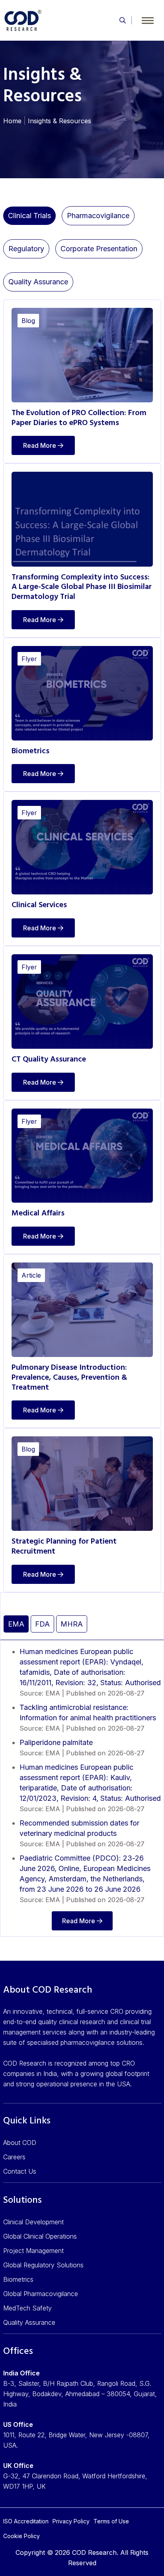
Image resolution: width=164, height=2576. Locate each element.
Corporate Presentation (99, 249)
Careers (14, 2157)
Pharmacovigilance (98, 216)
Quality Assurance (38, 282)
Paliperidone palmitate (56, 1742)
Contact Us (20, 2171)
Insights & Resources (60, 121)
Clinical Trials (29, 216)
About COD (20, 2143)
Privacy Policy (71, 2521)
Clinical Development (33, 2222)
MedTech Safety (27, 2308)
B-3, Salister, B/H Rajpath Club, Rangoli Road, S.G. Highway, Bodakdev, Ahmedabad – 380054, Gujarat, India (80, 2394)
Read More (40, 445)
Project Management (33, 2251)
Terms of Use (111, 2521)
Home (12, 121)
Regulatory (26, 249)
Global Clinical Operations (40, 2236)
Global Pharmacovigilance (41, 2294)
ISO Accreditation (26, 2521)
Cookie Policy (21, 2536)
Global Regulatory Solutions (43, 2265)
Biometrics (18, 2279)
